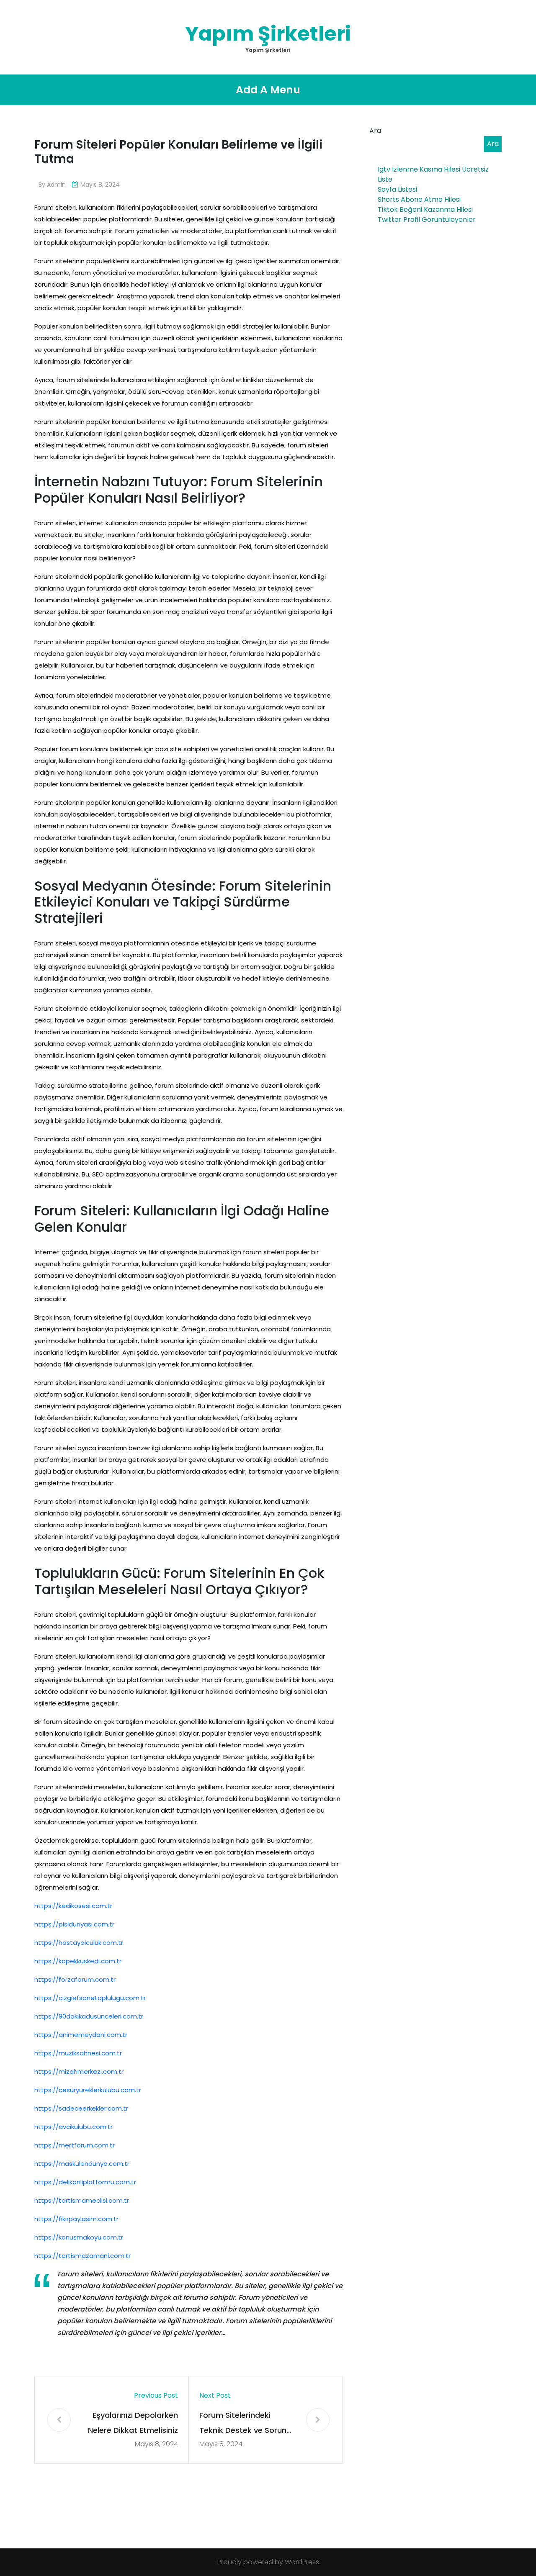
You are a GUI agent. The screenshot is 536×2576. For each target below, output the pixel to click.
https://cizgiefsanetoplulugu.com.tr (90, 1998)
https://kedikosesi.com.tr (73, 1906)
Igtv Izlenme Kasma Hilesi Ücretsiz (433, 169)
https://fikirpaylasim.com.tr (76, 2219)
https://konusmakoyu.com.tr (79, 2237)
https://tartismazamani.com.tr (82, 2256)
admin (56, 185)
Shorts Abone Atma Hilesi (419, 199)
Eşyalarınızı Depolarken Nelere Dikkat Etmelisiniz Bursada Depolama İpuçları (133, 2424)
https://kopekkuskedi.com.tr (78, 1961)
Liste (385, 179)
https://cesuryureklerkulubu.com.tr (88, 2090)
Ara (375, 131)
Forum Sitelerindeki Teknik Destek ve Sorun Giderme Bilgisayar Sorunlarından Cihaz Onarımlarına (243, 2424)
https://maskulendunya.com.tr (82, 2164)
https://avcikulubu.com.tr (73, 2127)
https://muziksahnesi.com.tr (78, 2053)
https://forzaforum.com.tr (75, 1979)
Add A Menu (268, 90)
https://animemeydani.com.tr (81, 2035)
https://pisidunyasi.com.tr (74, 1924)
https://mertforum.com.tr (75, 2145)
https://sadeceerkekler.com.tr (81, 2108)
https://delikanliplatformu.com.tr (85, 2182)
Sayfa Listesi (397, 189)
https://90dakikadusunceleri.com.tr (89, 2016)
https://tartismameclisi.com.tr (82, 2200)
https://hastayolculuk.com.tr (79, 1943)
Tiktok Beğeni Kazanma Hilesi (425, 209)
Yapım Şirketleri (268, 34)
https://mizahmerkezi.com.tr (79, 2071)
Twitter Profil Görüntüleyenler (427, 220)
